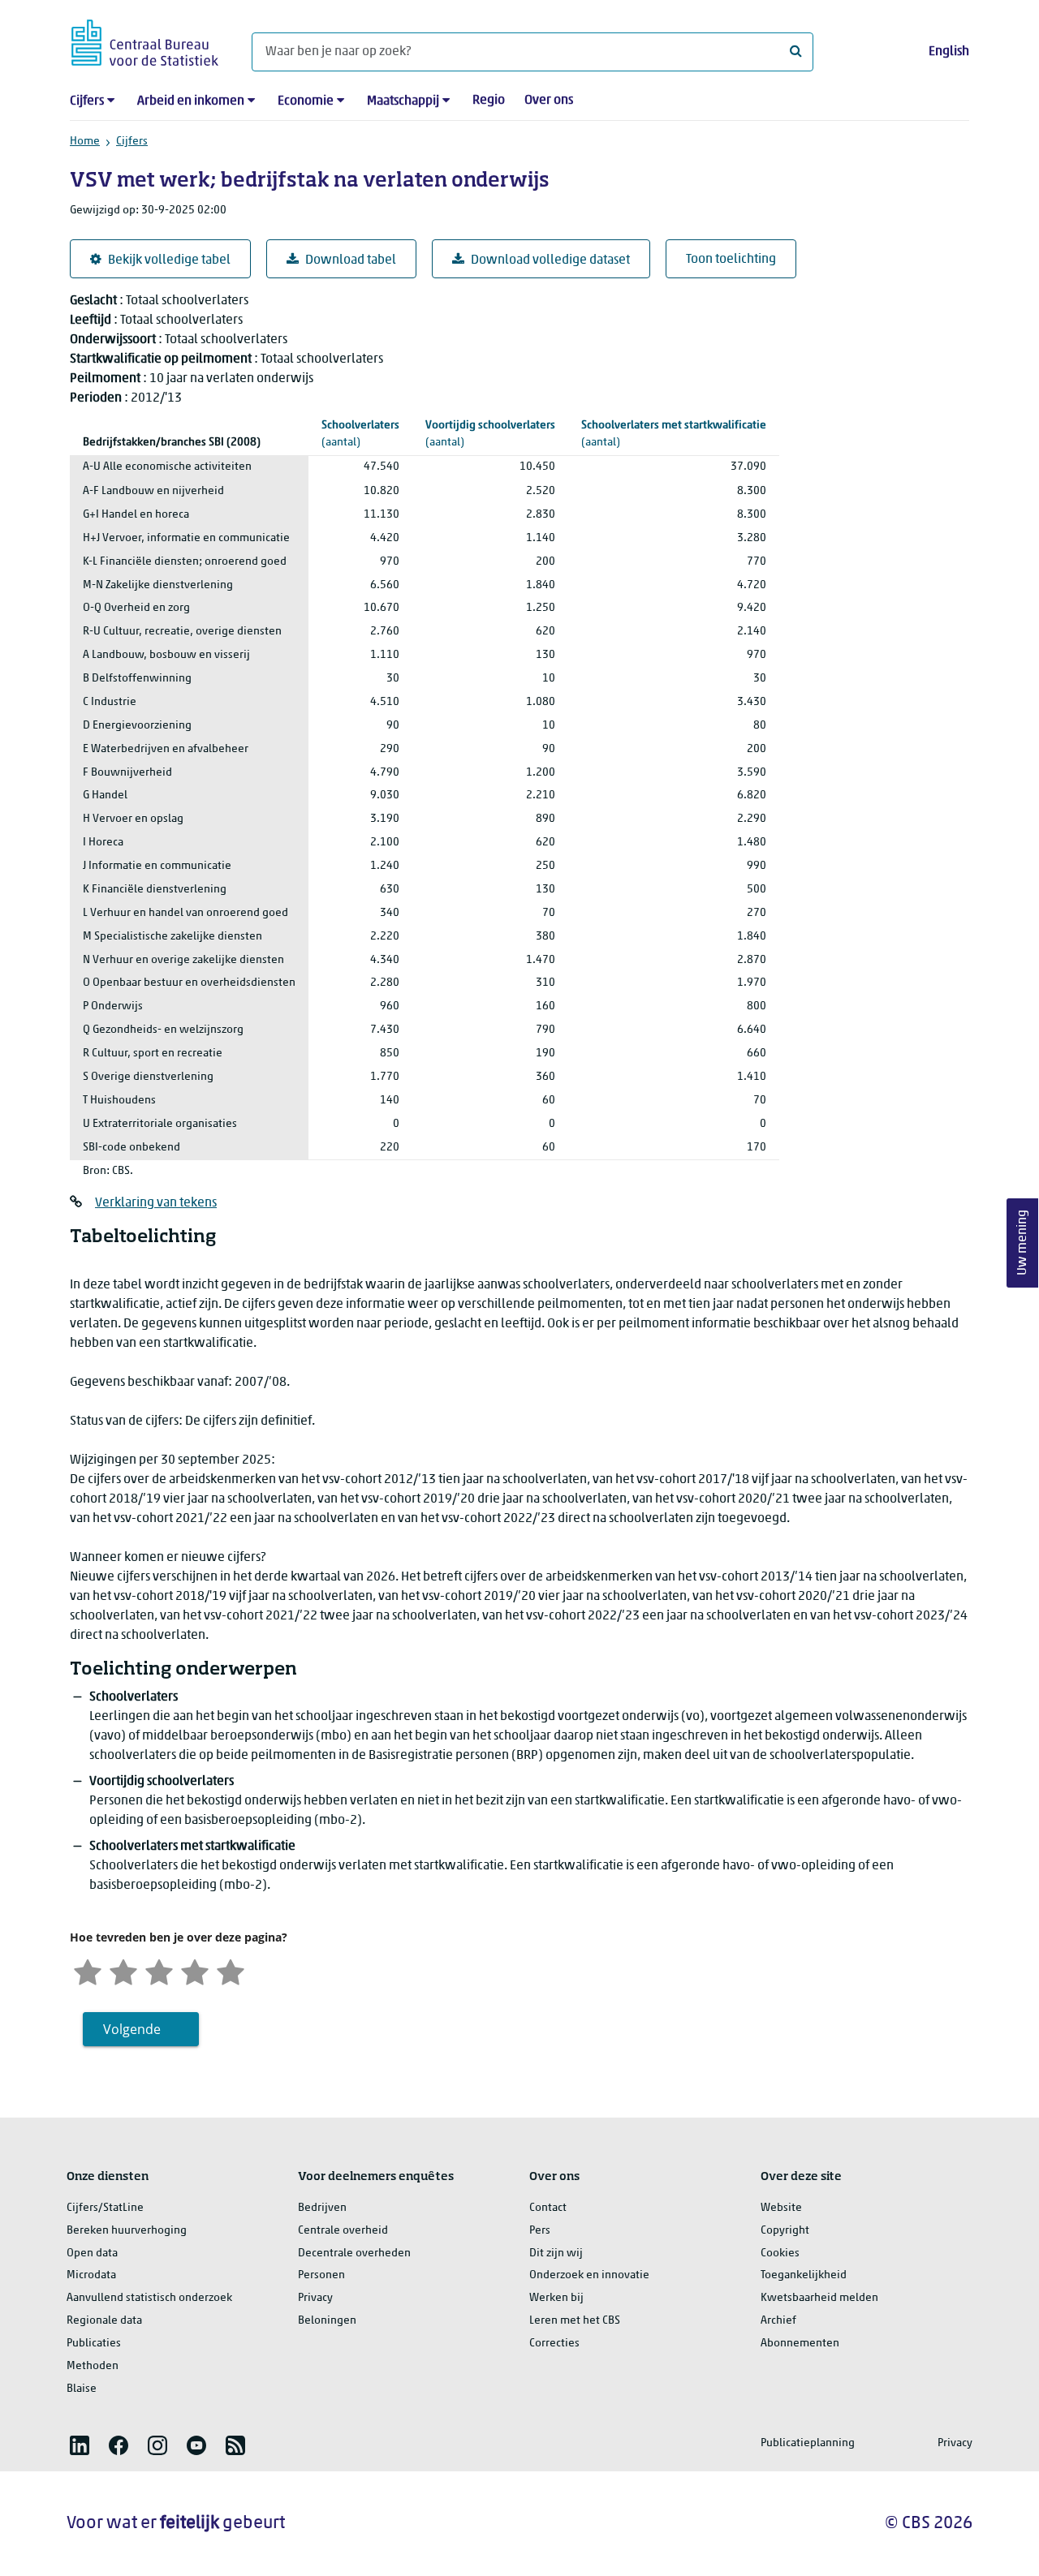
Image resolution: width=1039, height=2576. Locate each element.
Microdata (91, 2275)
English (949, 52)
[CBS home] (145, 40)
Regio (489, 101)
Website (781, 2208)
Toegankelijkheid (804, 2275)
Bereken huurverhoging (127, 2231)
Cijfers (87, 101)
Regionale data (104, 2321)
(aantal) (360, 434)
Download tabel (351, 260)
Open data (92, 2253)
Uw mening (1023, 1243)
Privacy (315, 2298)
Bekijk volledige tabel (169, 260)
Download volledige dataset (550, 260)
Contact (548, 2208)
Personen (321, 2275)
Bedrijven (322, 2208)
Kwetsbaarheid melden (819, 2298)
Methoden (93, 2366)
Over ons (549, 101)
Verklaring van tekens (156, 1203)
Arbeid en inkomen (191, 101)
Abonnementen (800, 2344)
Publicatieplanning (808, 2443)
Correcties (554, 2344)
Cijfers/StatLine (105, 2208)
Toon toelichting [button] (731, 260)
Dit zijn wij (556, 2253)
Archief (778, 2321)
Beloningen (327, 2321)
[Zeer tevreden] (231, 1970)
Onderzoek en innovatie (589, 2275)
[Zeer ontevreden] (88, 1970)
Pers (540, 2231)
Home (85, 142)
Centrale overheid (343, 2231)
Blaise (82, 2389)
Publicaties (94, 2344)
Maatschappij (403, 101)
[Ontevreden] (123, 1970)
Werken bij (556, 2298)
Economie (306, 101)
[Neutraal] (159, 1970)
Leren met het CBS (575, 2321)
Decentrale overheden (354, 2253)
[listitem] (80, 2445)
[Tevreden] (195, 1970)
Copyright (785, 2231)
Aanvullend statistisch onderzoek (149, 2298)
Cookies (780, 2253)
